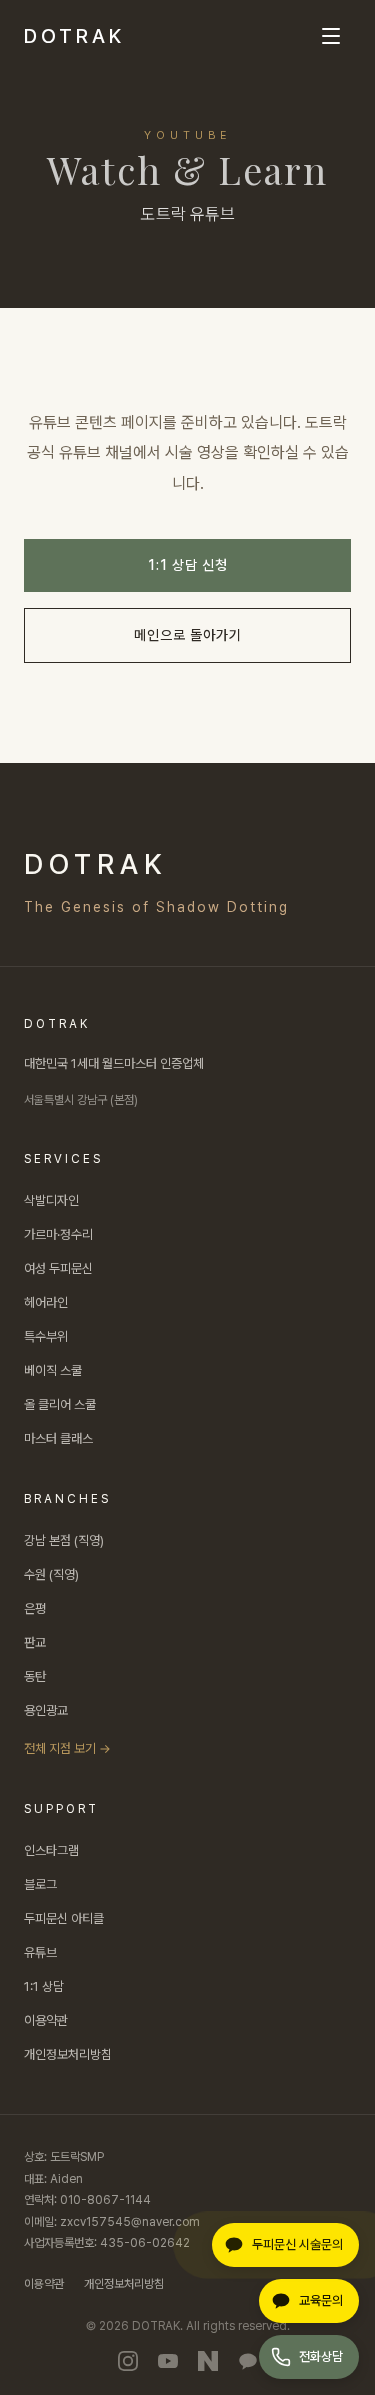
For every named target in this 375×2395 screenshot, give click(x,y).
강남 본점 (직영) (64, 1540)
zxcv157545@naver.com (130, 2222)
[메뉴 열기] (331, 36)
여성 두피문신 (58, 1268)
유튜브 (40, 1952)
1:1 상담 (44, 1986)
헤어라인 (46, 1302)
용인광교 (46, 1710)
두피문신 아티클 (64, 1918)
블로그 (40, 1884)
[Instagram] (128, 2361)
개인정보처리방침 (68, 2054)
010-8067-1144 (105, 2200)
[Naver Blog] (208, 2361)
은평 (35, 1608)
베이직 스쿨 (53, 1370)
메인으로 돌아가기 (188, 635)
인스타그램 (51, 1850)
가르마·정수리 (58, 1234)
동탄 (35, 1676)
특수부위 (46, 1336)
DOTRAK (74, 36)
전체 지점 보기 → (67, 1748)
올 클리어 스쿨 (60, 1404)
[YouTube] (168, 2361)
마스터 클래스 (58, 1438)
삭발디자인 (51, 1200)
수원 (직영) (51, 1574)
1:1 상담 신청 (188, 565)
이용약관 (46, 2020)
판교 (35, 1642)
